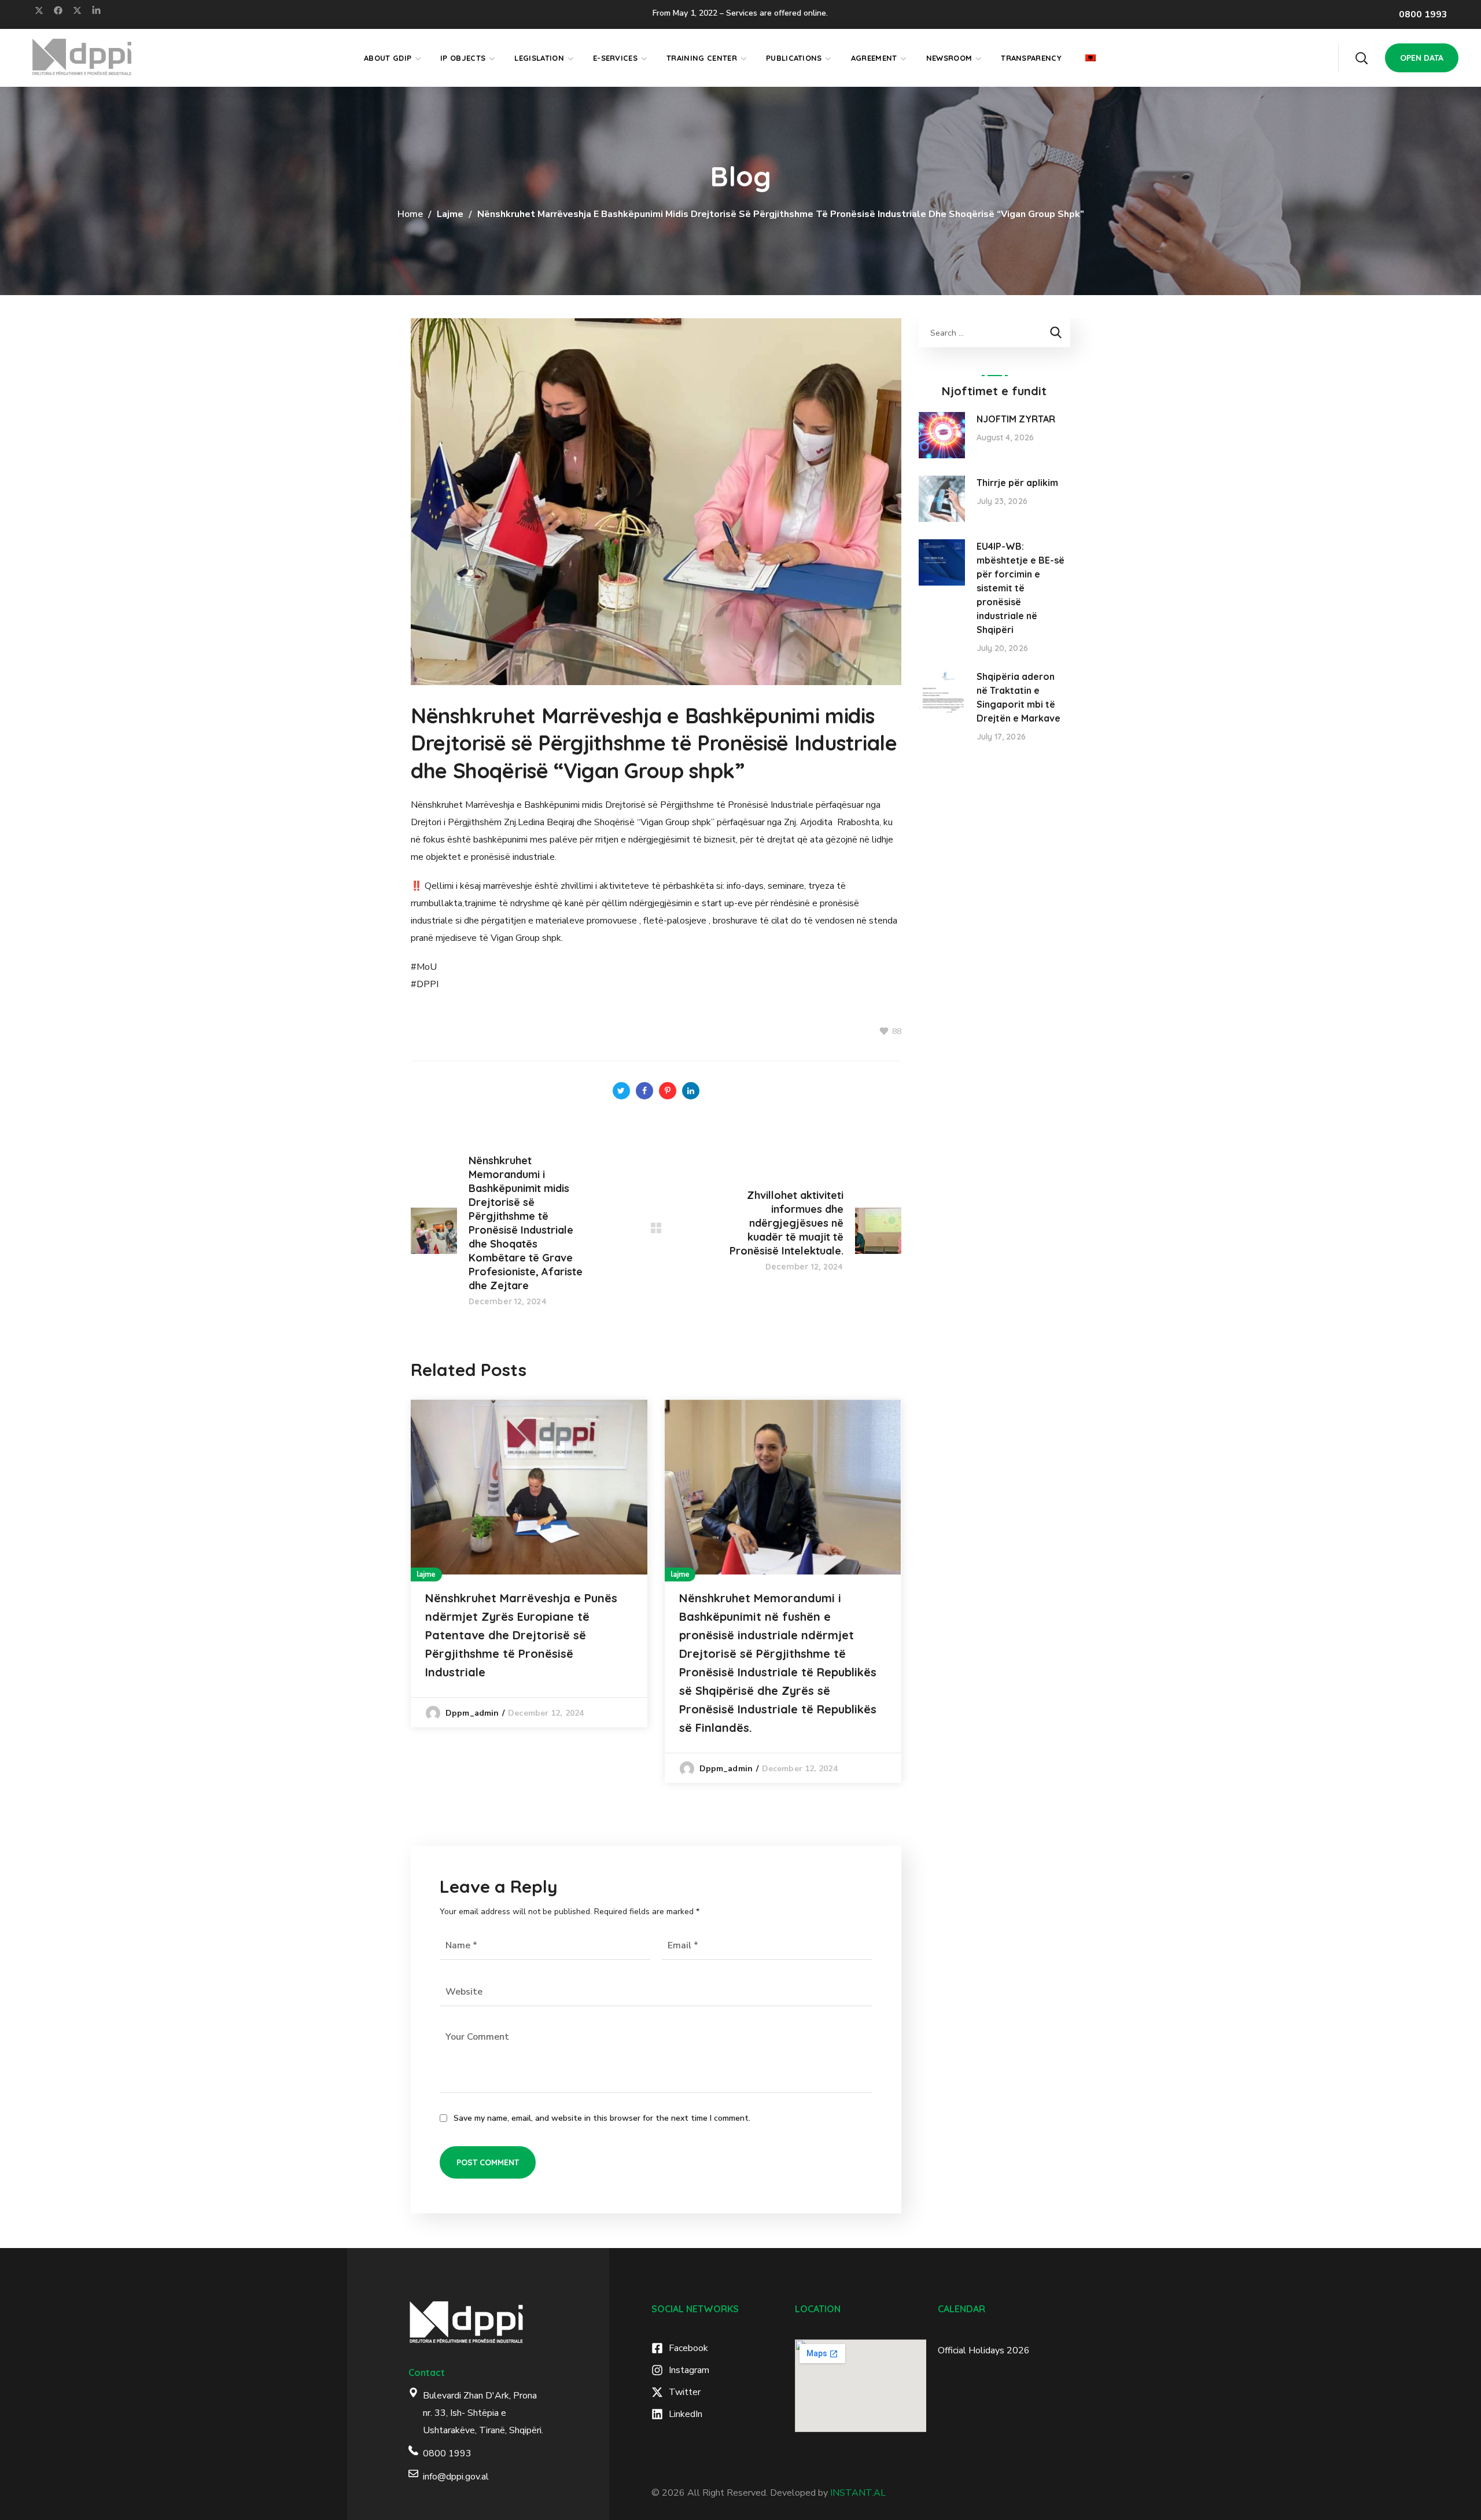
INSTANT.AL (858, 2493)
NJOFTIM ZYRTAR (1016, 419)
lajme (450, 214)
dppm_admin (472, 1713)
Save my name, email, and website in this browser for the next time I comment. (602, 2118)
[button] (1361, 58)
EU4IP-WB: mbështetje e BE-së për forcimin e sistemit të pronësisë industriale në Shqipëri (1021, 588)
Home (410, 214)
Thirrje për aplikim (1017, 483)
